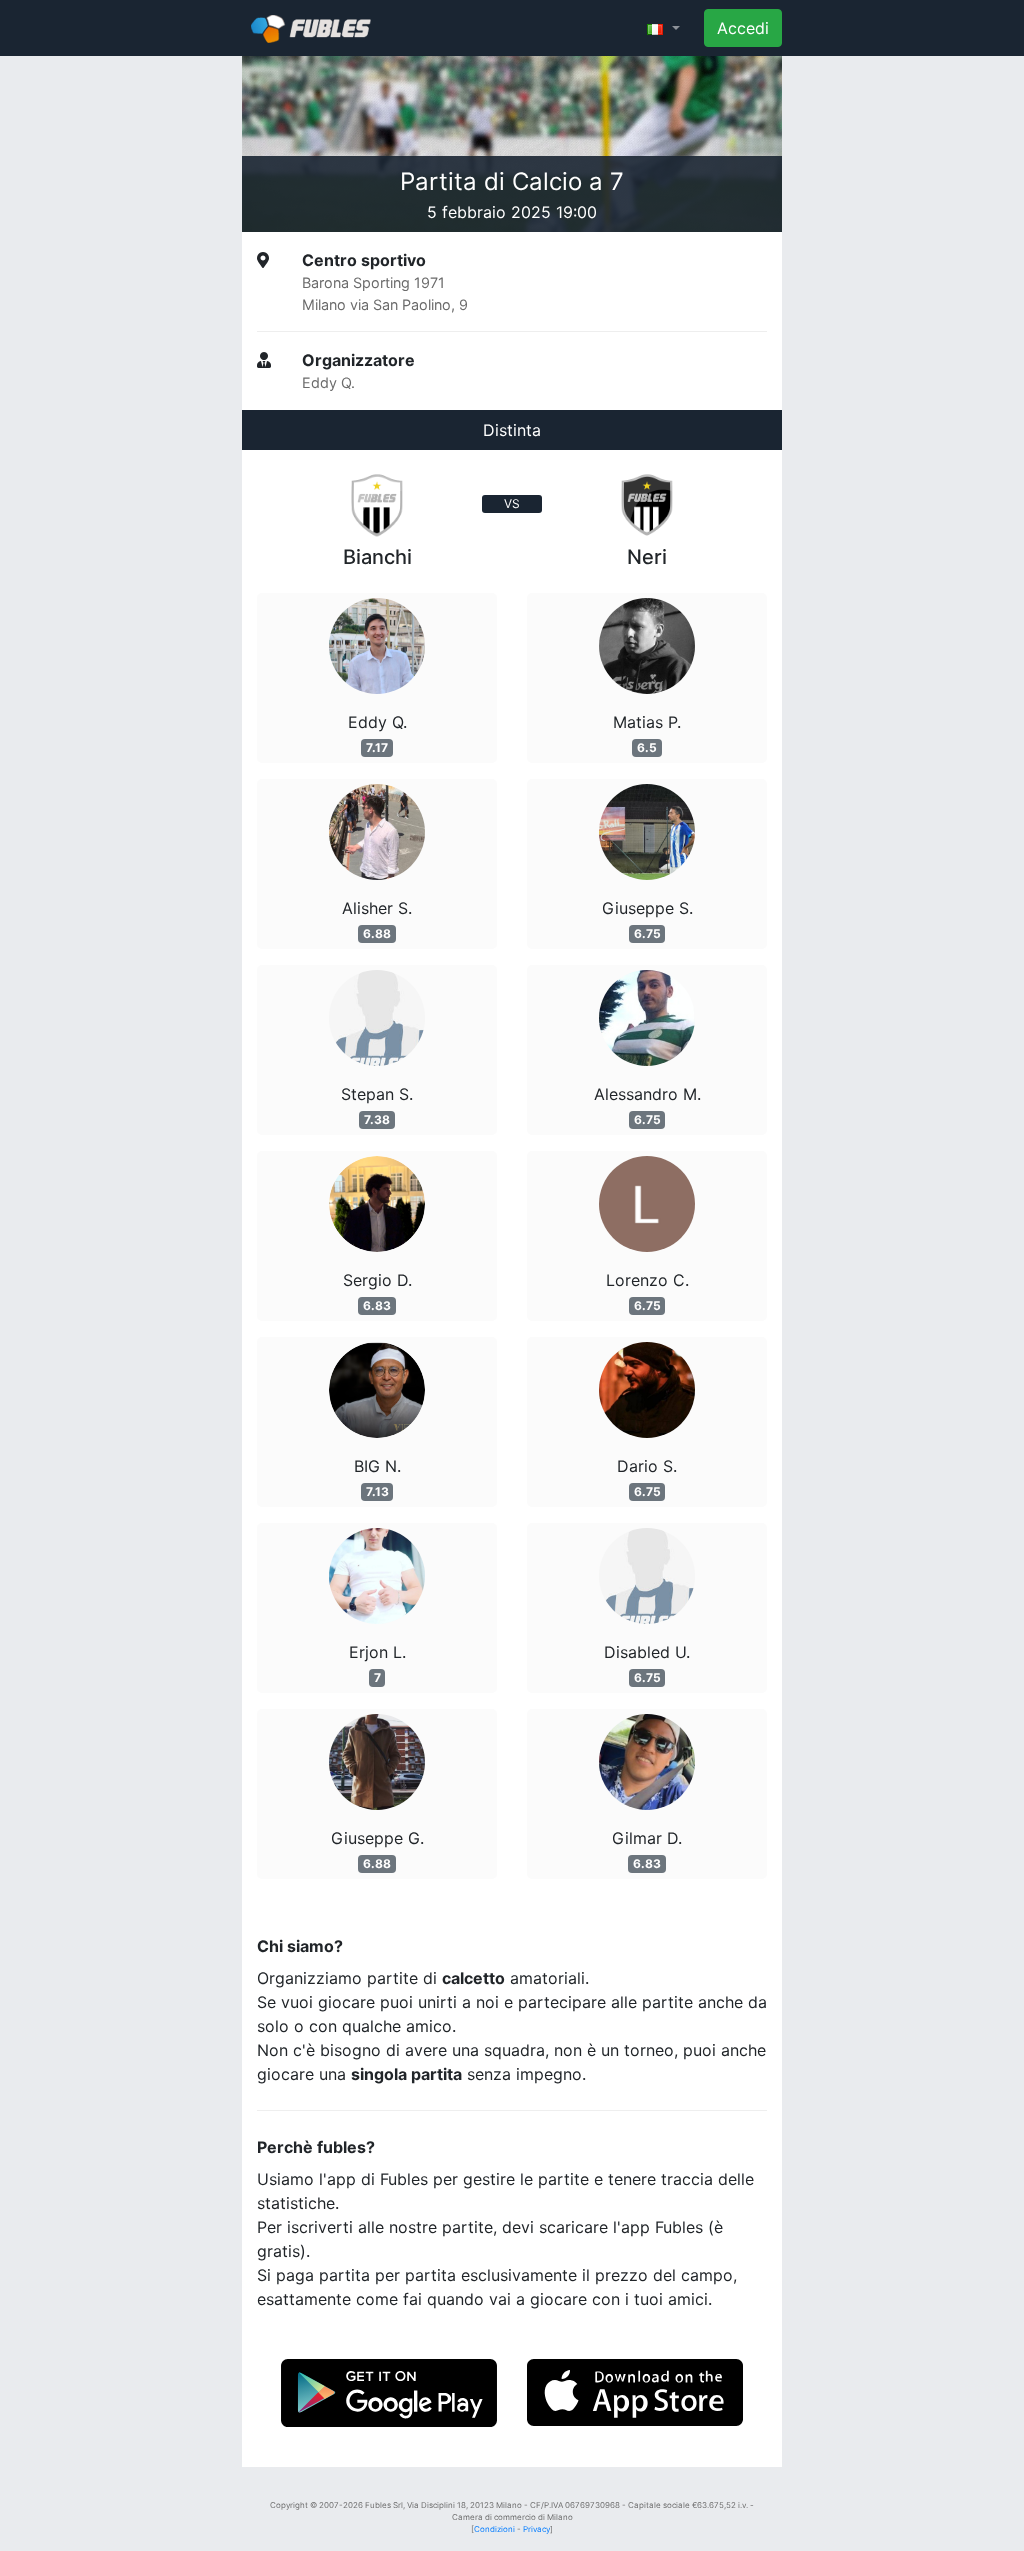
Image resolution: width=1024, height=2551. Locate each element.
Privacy (536, 2529)
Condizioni (494, 2529)
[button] (663, 28)
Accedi (743, 28)
